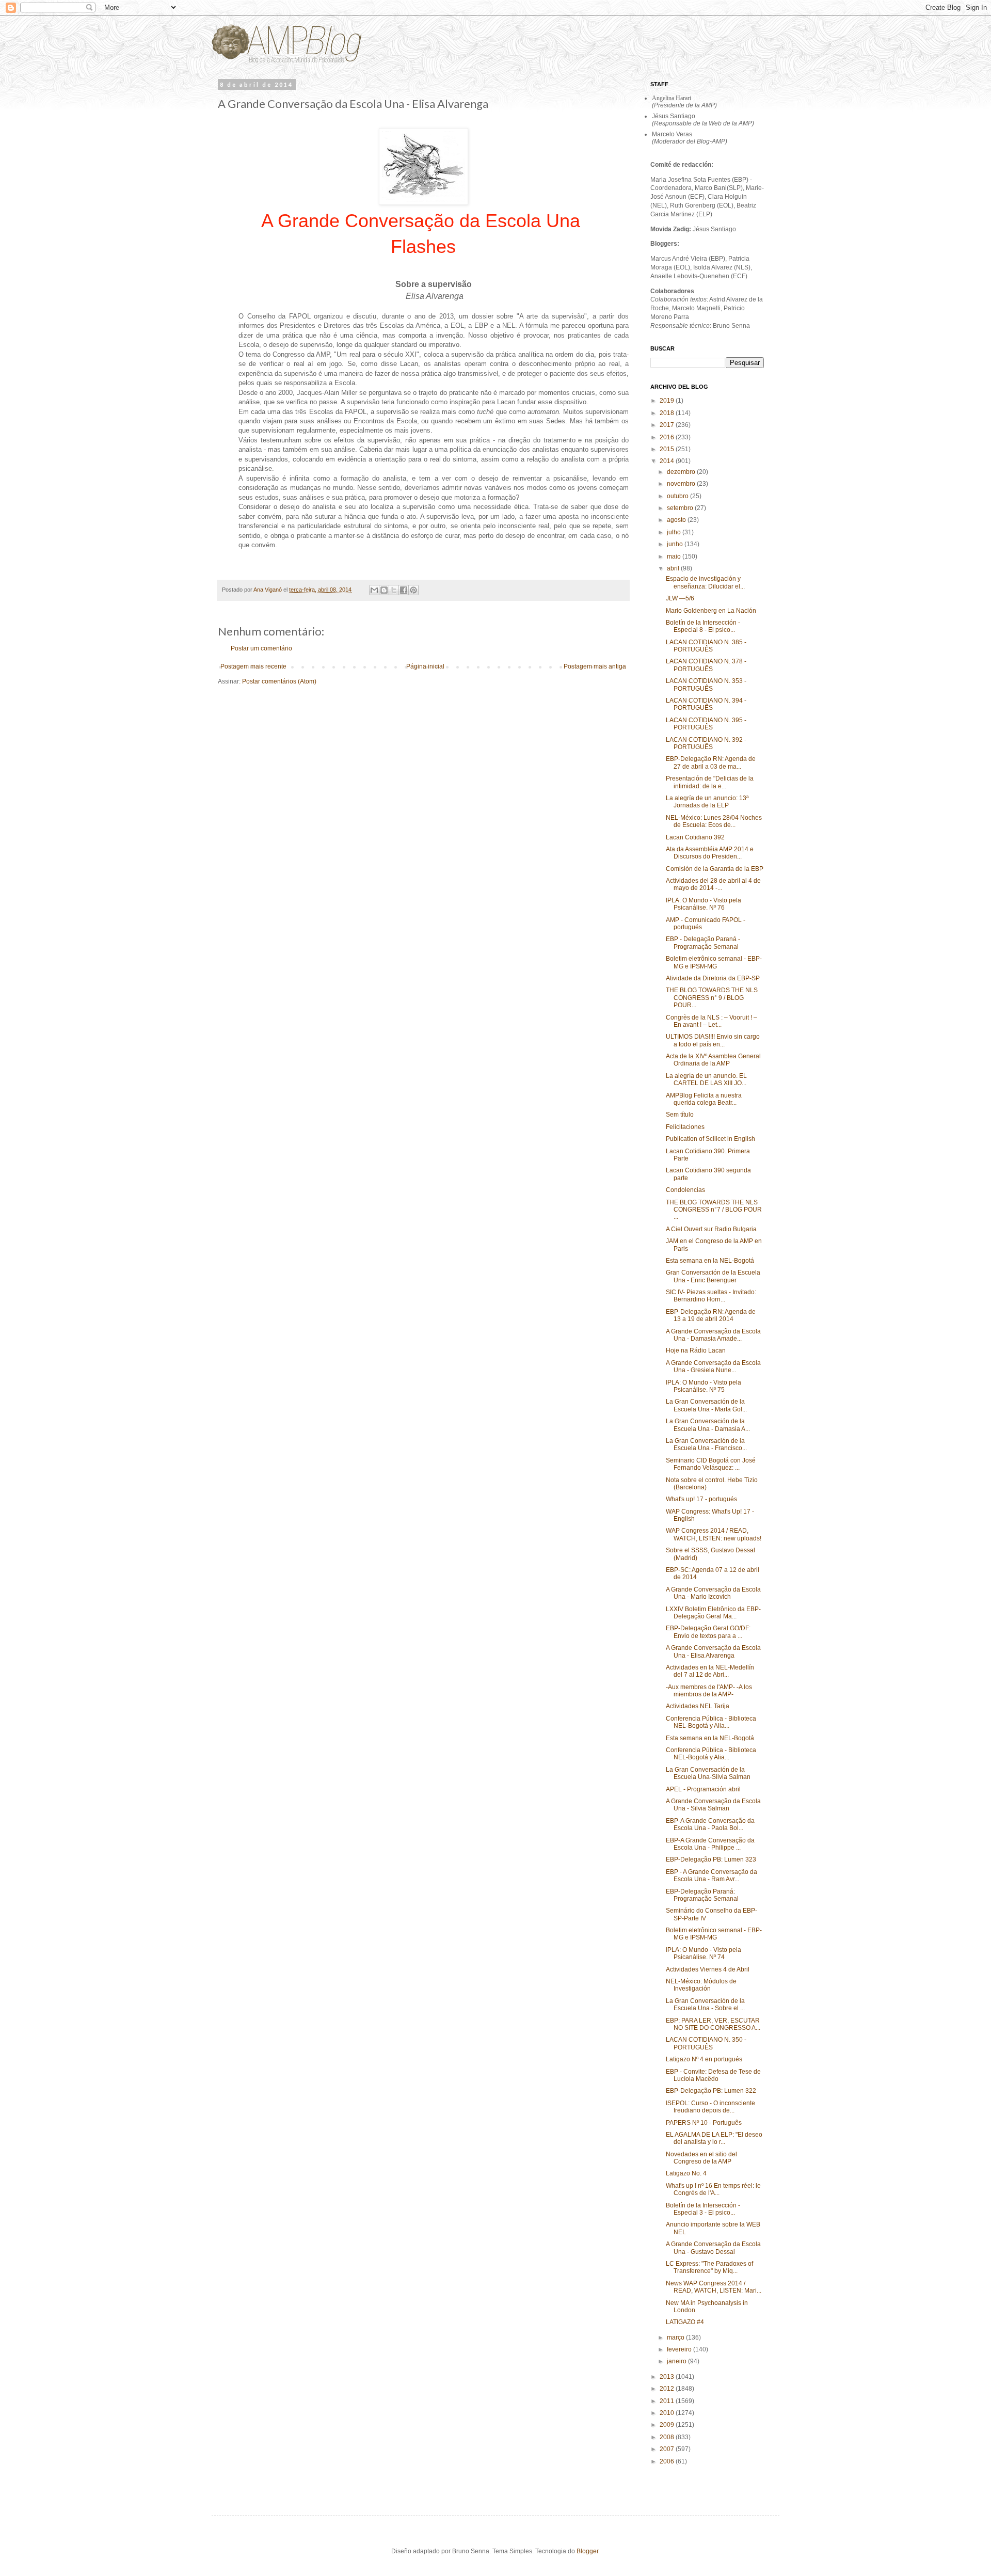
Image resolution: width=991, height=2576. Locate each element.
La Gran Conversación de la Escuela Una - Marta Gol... (706, 1405)
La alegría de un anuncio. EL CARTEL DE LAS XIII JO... (706, 1079)
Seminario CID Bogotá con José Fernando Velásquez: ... (711, 1464)
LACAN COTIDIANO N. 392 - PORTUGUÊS (706, 743)
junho (676, 544)
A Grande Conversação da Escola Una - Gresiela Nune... (713, 1366)
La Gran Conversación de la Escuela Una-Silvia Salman (708, 1773)
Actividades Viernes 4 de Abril (708, 1969)
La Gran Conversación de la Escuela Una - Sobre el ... (705, 2005)
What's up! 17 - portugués (701, 1499)
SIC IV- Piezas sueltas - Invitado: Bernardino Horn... (711, 1296)
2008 (668, 2437)
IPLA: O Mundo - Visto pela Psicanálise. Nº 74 (704, 1953)
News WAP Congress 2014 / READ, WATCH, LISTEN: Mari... (714, 2287)
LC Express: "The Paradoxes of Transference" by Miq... (709, 2267)
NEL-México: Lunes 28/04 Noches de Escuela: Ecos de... (714, 821)
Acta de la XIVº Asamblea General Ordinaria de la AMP (713, 1060)
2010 (668, 2413)
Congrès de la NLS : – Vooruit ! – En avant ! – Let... (712, 1021)
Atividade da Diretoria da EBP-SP (713, 978)
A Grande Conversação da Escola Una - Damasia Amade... (713, 1335)
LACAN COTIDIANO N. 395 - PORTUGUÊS (706, 724)
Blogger (587, 2551)
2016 (668, 437)
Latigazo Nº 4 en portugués (704, 2059)
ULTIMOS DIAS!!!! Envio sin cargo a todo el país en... (713, 1040)
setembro (681, 508)
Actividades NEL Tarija (698, 1706)
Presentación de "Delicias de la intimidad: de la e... (710, 782)
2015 (668, 449)
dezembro (682, 472)
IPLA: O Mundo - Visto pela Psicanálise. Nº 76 (704, 904)
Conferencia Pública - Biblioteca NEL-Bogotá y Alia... (711, 1722)
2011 (668, 2401)
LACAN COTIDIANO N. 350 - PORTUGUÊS (706, 2043)
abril (674, 568)
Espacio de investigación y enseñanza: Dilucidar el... (705, 582)
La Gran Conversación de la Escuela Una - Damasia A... (708, 1425)
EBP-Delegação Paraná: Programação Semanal (702, 1895)
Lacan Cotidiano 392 (695, 837)
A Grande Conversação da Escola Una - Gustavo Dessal (713, 2248)
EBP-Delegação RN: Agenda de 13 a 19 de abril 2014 (711, 1315)
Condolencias (685, 1190)
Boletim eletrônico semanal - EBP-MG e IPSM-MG (714, 962)
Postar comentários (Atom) (279, 681)
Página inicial (425, 666)
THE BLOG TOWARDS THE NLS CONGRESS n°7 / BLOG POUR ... (714, 1210)
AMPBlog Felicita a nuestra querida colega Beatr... (704, 1099)
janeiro (677, 2361)
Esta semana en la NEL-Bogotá (710, 1261)
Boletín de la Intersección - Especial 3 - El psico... (703, 2209)
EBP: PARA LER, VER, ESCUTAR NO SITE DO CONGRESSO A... (713, 2024)
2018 (668, 413)
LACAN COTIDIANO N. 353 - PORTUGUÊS (706, 685)
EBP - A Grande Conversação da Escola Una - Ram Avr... (712, 1875)
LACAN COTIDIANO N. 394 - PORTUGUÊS (706, 704)
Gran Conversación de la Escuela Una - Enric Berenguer (713, 1276)
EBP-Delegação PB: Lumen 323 (711, 1859)
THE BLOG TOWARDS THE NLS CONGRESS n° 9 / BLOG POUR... (712, 998)
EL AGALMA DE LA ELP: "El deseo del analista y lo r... (714, 2138)
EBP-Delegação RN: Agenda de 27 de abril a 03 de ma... (711, 762)
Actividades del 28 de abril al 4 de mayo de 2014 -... (713, 884)
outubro (678, 496)
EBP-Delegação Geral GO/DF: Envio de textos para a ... (708, 1632)
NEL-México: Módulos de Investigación (701, 1985)
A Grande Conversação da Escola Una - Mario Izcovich (713, 1593)
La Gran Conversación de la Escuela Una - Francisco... (706, 1444)
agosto (677, 520)
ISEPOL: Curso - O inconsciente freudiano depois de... (710, 2107)
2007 (668, 2449)
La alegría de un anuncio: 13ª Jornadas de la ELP (707, 802)
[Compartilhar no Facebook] (404, 590)
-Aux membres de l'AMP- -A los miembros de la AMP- (709, 1691)
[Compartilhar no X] (394, 590)
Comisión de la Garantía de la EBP (715, 869)
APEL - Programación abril (703, 1789)
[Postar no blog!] (384, 590)
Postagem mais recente (253, 666)
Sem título (680, 1115)
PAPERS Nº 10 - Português (704, 2123)
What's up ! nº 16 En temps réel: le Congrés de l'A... (713, 2189)
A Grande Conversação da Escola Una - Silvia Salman (713, 1805)
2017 (668, 425)
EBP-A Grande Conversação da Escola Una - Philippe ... (710, 1844)
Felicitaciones (685, 1127)
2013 (668, 2377)
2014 (668, 461)
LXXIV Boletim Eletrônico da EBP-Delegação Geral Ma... (713, 1613)
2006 (668, 2461)
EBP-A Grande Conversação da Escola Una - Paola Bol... (710, 1824)
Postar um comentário (261, 648)
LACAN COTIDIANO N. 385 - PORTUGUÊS (706, 646)
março (676, 2338)
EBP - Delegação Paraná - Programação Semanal (703, 943)
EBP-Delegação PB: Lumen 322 (711, 2091)
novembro (682, 484)
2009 (668, 2425)
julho (675, 532)
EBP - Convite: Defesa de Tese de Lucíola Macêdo (713, 2075)
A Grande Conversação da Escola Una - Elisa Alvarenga (713, 1651)
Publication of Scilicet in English (710, 1139)
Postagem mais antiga (595, 666)
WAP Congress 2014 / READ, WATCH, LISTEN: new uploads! (714, 1534)
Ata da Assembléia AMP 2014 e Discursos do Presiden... (710, 853)
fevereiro (680, 2349)
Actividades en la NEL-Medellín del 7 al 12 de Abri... (710, 1671)
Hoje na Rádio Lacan (696, 1350)
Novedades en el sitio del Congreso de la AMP (701, 2158)
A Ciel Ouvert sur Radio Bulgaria (711, 1229)
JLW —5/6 (680, 598)
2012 (668, 2389)
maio (675, 556)
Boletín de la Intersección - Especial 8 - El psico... (703, 626)
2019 (668, 401)
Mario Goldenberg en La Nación (711, 611)
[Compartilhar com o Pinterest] (413, 590)
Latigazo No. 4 (686, 2173)
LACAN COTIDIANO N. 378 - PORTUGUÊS (706, 665)
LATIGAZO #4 (685, 2322)
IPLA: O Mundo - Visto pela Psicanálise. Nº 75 (704, 1386)
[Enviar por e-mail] (374, 590)
